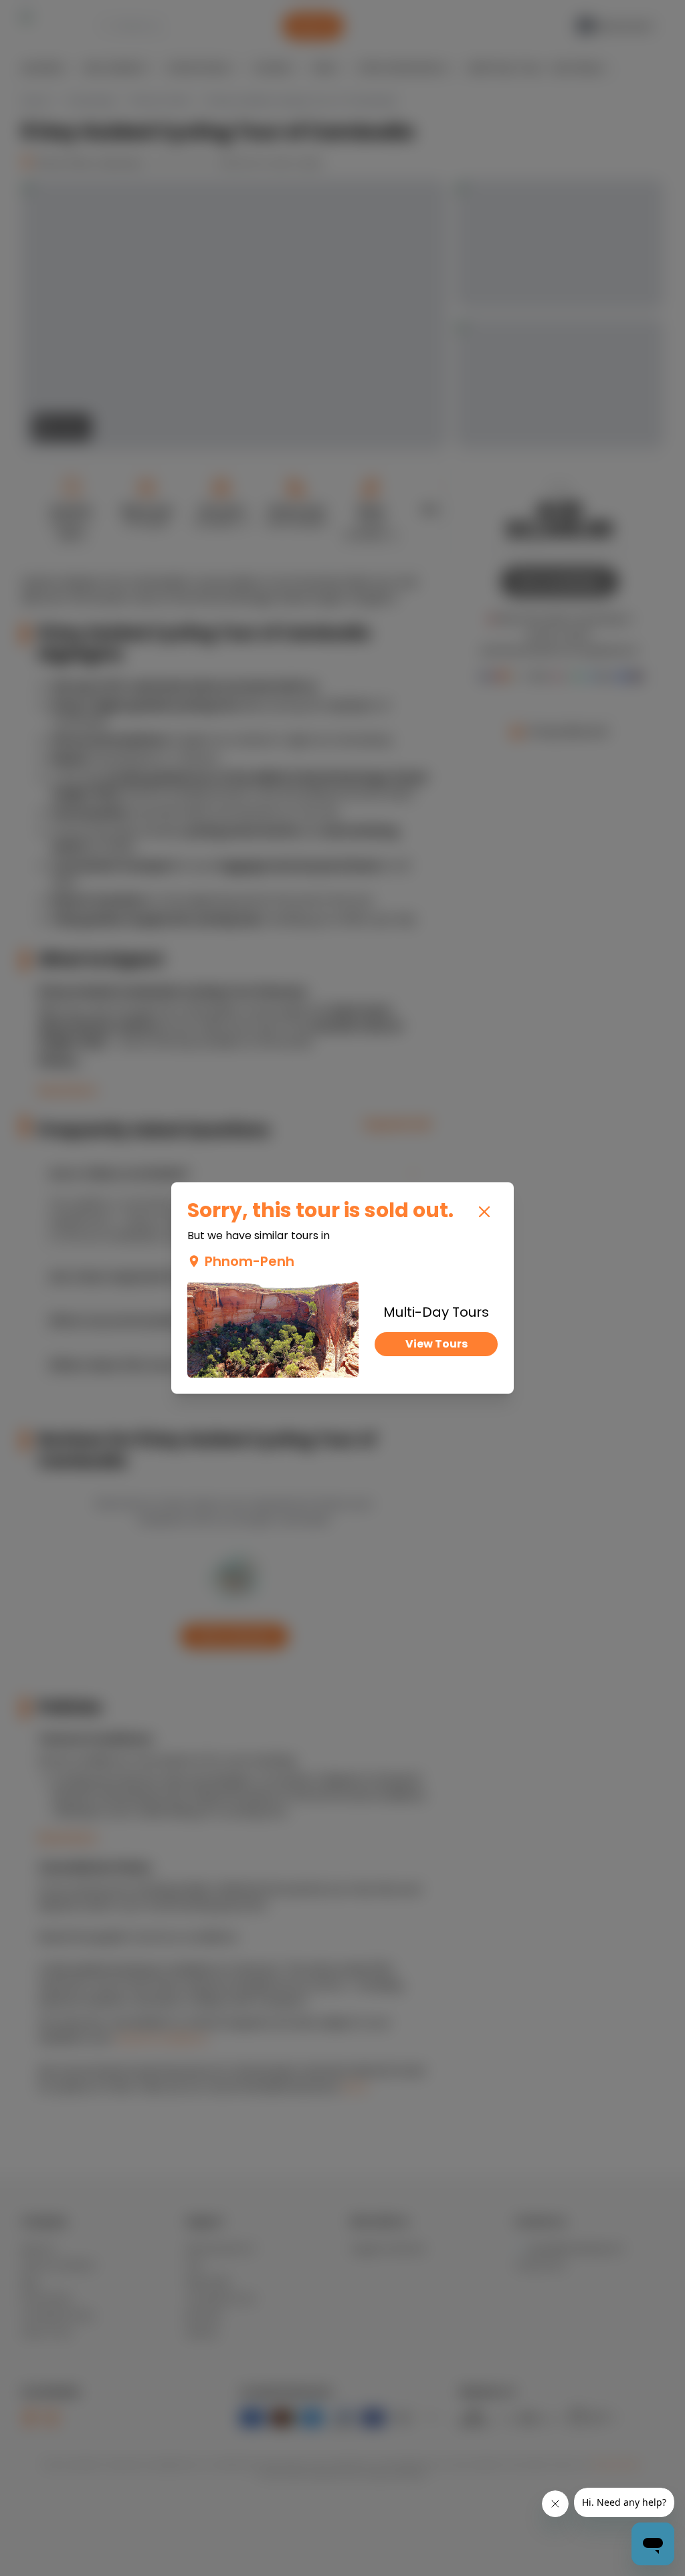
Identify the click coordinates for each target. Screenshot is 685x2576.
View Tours (436, 1344)
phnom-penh (250, 1261)
